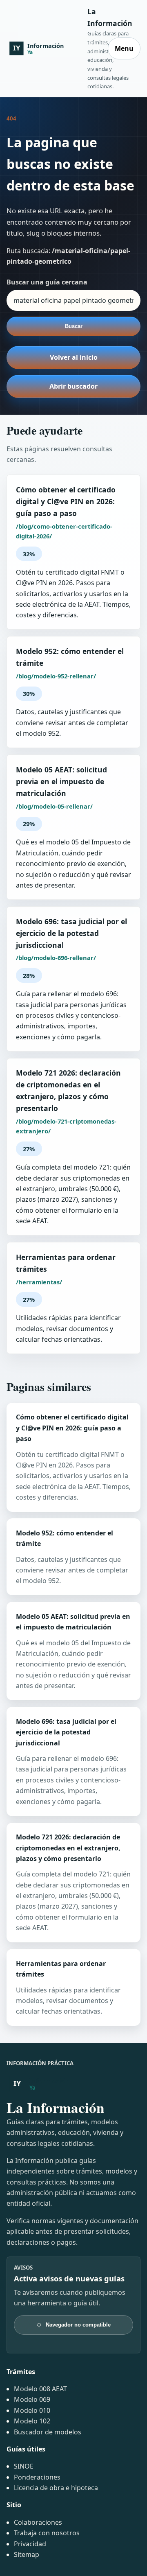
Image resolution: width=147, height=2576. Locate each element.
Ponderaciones (37, 2477)
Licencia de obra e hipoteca (56, 2488)
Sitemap (27, 2554)
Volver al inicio (74, 357)
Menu (124, 48)
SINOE (24, 2466)
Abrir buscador (73, 386)
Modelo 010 (32, 2410)
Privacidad (30, 2544)
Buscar (74, 326)
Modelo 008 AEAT (40, 2389)
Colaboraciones (38, 2522)
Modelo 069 (32, 2399)
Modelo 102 (32, 2421)
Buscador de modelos (48, 2432)
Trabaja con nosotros (47, 2533)
